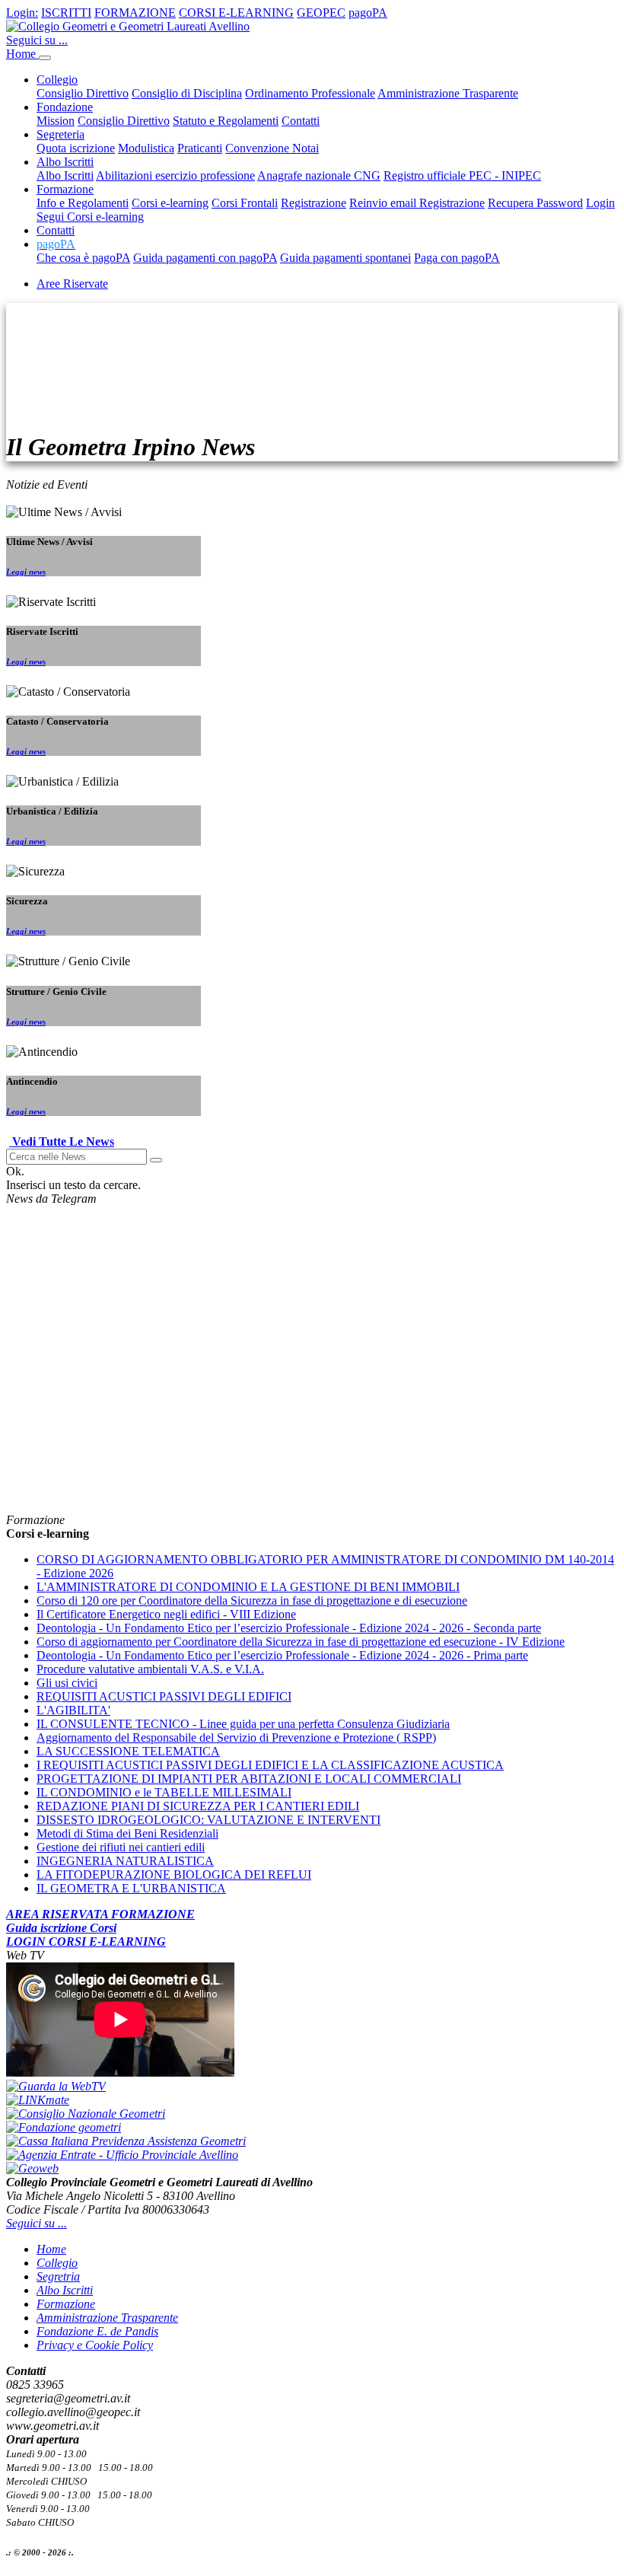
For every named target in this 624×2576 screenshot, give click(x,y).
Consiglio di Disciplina (187, 93)
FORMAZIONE (135, 13)
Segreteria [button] (60, 134)
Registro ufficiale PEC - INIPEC (462, 175)
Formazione (66, 2304)
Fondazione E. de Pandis (97, 2331)
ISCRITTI (66, 13)
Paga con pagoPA (457, 258)
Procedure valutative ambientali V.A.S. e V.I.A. (150, 1669)
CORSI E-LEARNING (236, 13)
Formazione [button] (65, 189)
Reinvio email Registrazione (417, 203)
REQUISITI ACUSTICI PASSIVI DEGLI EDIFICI (164, 1696)
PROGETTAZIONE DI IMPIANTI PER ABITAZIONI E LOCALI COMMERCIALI (249, 1779)
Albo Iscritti (65, 175)
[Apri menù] (45, 58)
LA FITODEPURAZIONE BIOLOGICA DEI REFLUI (174, 1875)
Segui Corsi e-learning (90, 217)
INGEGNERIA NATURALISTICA (125, 1861)
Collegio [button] (57, 80)
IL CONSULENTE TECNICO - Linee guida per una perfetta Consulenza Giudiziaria (243, 1724)
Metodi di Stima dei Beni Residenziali (127, 1833)
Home (22, 54)
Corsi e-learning (170, 203)
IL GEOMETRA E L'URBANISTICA (131, 1888)
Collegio (57, 2263)
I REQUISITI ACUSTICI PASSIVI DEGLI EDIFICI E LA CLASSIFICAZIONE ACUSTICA (270, 1765)
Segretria (58, 2276)
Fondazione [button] (65, 107)
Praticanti (200, 148)
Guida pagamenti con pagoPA (205, 258)
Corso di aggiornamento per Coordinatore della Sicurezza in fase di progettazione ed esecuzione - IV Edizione (301, 1642)
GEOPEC (321, 13)
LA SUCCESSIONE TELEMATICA (128, 1751)
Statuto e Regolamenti (226, 121)
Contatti (301, 121)
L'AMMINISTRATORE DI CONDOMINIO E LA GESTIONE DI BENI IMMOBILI (248, 1587)
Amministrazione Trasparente (448, 93)
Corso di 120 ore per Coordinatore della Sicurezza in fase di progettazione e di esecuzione (252, 1600)
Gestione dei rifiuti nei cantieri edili (121, 1847)
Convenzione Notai (272, 148)
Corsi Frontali (245, 203)
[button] (56, 244)
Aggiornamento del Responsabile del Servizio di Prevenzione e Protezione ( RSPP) (236, 1738)
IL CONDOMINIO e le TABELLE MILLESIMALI (164, 1792)
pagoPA (368, 13)
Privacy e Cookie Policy (95, 2345)
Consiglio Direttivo (83, 93)
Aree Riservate (72, 284)
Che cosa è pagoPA (83, 258)
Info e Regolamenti (83, 203)
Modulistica (146, 148)
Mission (56, 121)
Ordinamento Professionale (310, 93)
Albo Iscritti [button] (65, 162)
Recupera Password (535, 203)
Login (600, 203)
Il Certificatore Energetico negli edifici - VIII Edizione (166, 1614)
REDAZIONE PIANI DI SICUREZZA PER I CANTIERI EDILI (198, 1806)
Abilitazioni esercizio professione (175, 175)
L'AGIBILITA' (73, 1710)
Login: (22, 13)
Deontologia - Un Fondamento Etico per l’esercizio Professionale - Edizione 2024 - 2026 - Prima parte (282, 1655)
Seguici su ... (37, 40)
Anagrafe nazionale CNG (319, 175)
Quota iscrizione (76, 148)
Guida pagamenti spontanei (345, 258)
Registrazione (314, 203)
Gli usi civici (67, 1683)
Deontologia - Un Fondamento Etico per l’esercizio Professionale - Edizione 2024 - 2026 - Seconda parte (289, 1628)
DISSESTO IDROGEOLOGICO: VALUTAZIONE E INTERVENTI (209, 1820)
